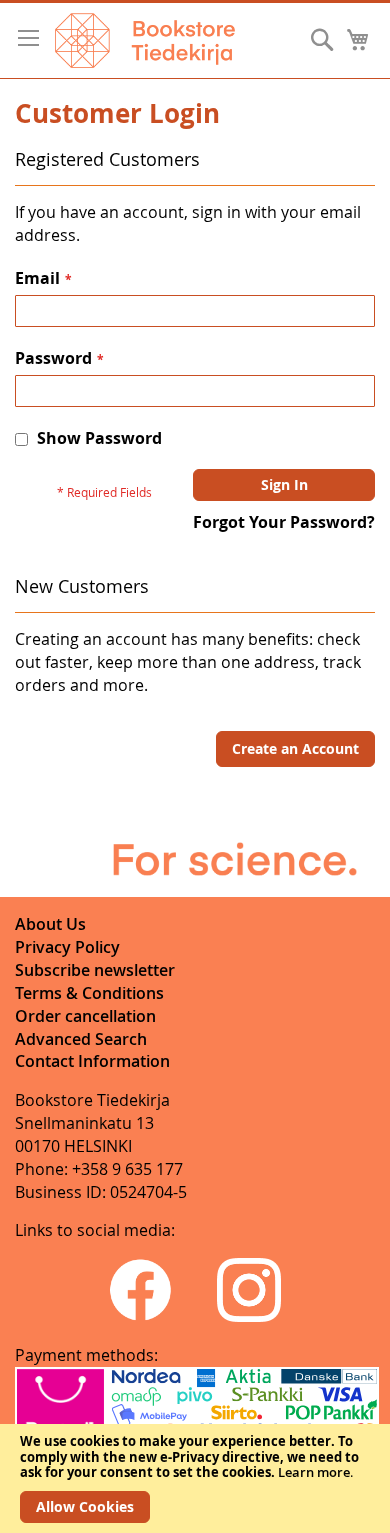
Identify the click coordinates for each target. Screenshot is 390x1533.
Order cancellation (85, 1016)
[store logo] (145, 40)
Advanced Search (81, 1039)
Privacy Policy (67, 947)
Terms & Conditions (89, 993)
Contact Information (92, 1061)
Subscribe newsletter (95, 970)
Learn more (314, 1472)
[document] (195, 1478)
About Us (50, 924)
